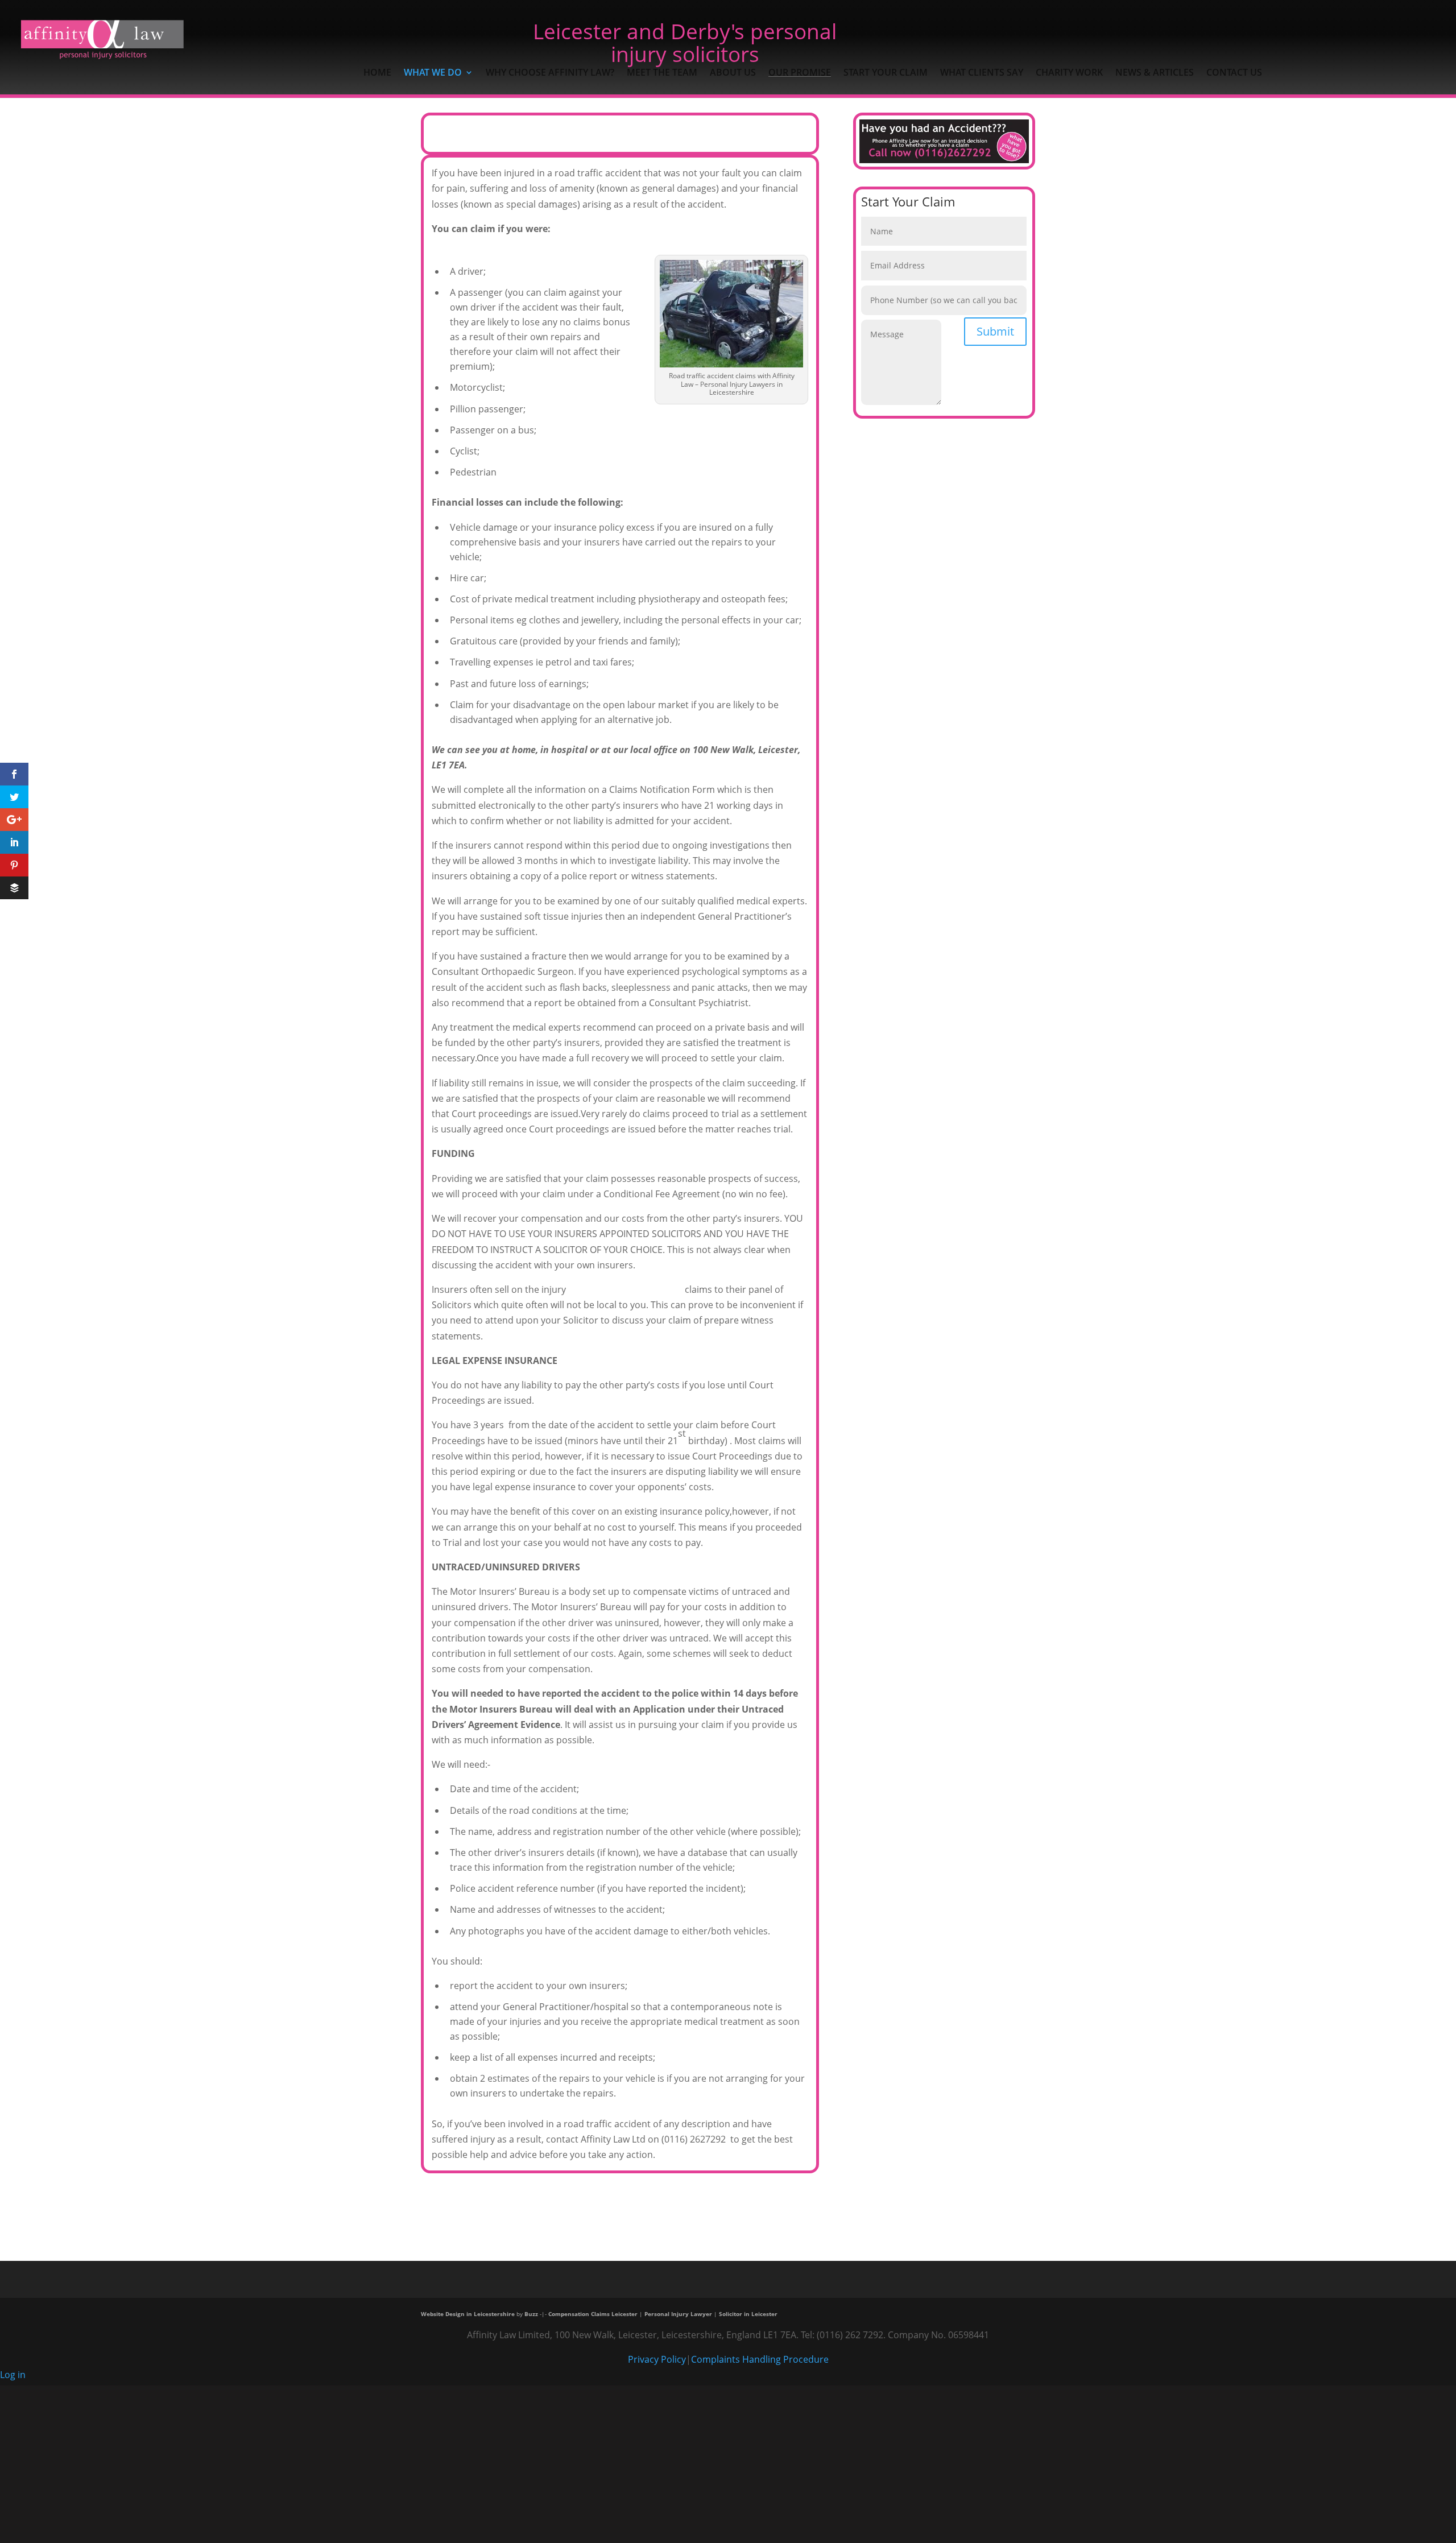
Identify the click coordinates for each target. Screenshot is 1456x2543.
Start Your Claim (886, 73)
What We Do (433, 73)
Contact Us (1234, 73)
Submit (995, 331)
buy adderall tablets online (625, 1289)
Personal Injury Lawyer (678, 2314)
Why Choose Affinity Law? (550, 73)
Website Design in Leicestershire (468, 2314)
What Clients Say (982, 73)
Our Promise (800, 73)
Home (377, 73)
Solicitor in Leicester (748, 2314)
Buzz (531, 2314)
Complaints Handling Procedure (760, 2359)
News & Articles (1155, 73)
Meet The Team (662, 73)
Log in (13, 2375)
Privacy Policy (657, 2359)
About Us (733, 73)
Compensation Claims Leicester (593, 2314)
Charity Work (1069, 73)
